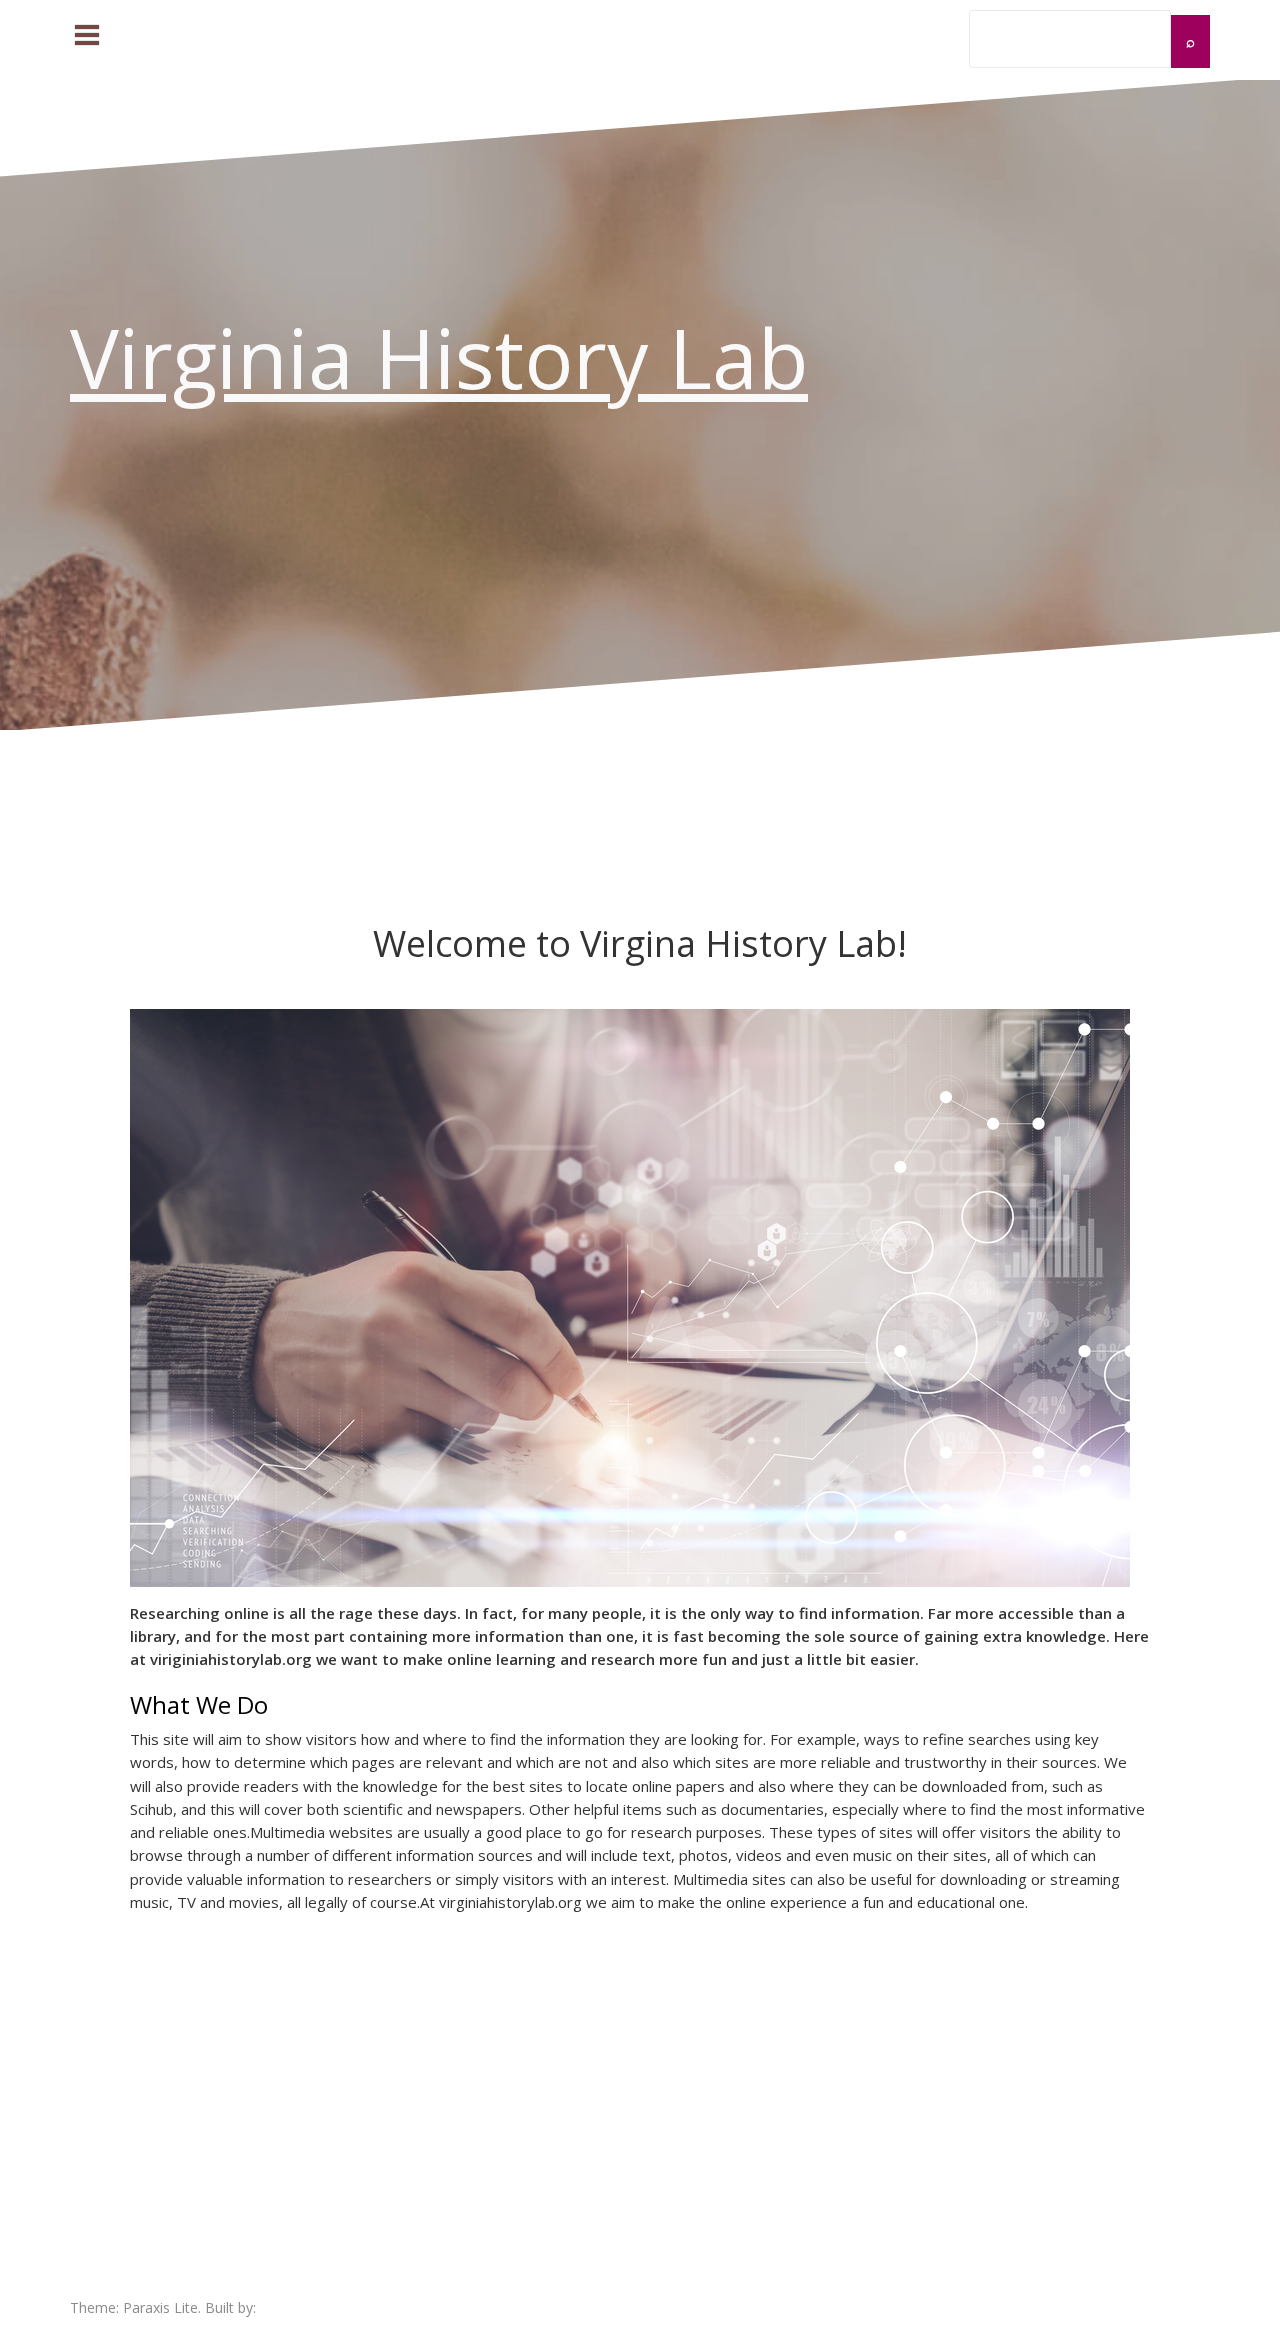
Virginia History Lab (439, 357)
